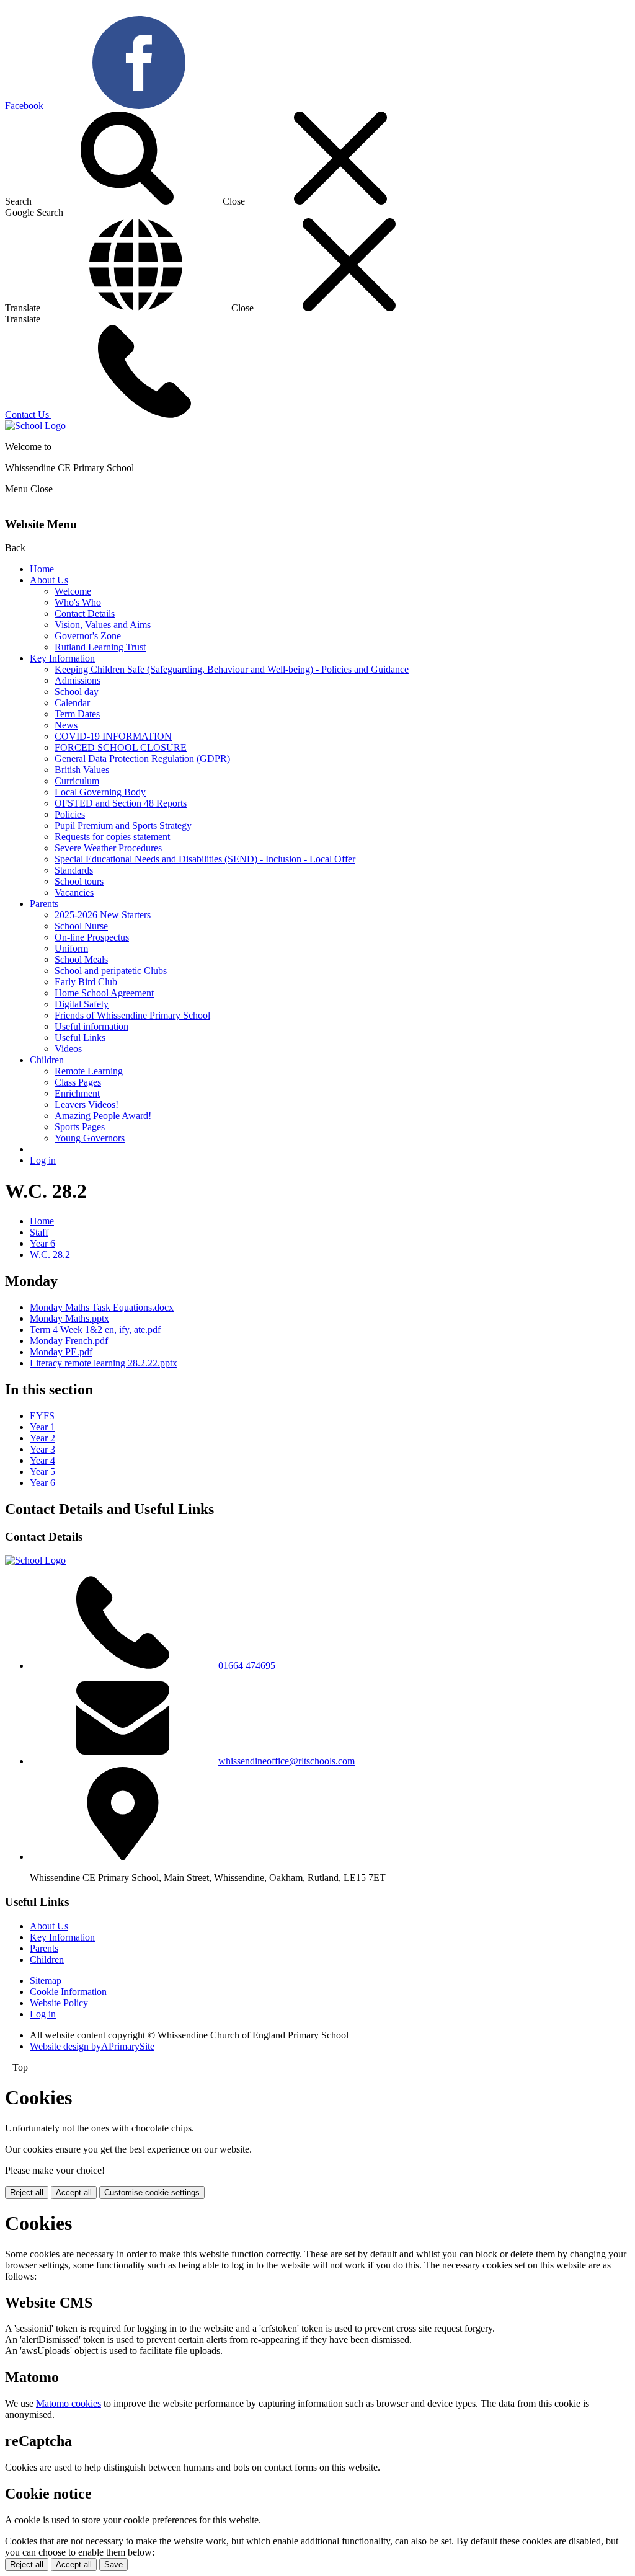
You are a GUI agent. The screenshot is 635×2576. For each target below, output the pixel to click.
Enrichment (77, 1093)
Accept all (74, 2193)
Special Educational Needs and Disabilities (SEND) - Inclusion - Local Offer (205, 859)
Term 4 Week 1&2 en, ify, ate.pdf (95, 1330)
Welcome (73, 591)
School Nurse (81, 926)
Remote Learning (89, 1071)
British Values (82, 770)
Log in (43, 1160)
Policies (70, 814)
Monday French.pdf (69, 1341)
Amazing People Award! (103, 1116)
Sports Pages (80, 1127)
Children (47, 1060)
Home (42, 569)
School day (77, 692)
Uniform (71, 948)
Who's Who (78, 602)
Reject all (27, 2193)
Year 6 (42, 1243)
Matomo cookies (69, 2403)
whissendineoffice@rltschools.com (286, 1761)
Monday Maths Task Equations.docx (102, 1307)
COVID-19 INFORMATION (113, 736)
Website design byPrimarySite (92, 2046)
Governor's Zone (88, 636)
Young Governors (90, 1138)
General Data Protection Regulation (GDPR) (142, 759)
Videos (68, 1049)
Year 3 (42, 1449)
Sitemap (46, 1981)
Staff (39, 1232)
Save (113, 2565)
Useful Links (80, 1038)
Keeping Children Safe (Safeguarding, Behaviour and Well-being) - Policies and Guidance (232, 669)
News (66, 725)
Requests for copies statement (112, 837)
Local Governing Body (100, 792)
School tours (79, 881)
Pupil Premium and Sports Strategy (123, 825)
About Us (49, 580)
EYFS (42, 1416)
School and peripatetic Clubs (111, 971)
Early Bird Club (86, 982)
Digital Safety (82, 1004)
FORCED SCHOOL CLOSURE (121, 747)
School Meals (81, 959)
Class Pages (78, 1082)
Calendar (72, 703)
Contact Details (85, 613)
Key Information (62, 658)
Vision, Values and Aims (103, 625)
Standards (74, 870)
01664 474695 (247, 1666)
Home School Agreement (104, 993)
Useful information (91, 1026)
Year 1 (42, 1427)
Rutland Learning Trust (100, 647)
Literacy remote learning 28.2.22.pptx (104, 1363)
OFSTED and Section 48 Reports (121, 803)
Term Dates (77, 714)
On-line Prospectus (92, 937)
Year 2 (42, 1438)
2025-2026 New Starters (103, 915)
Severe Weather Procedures (108, 848)
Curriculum (77, 781)
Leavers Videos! (87, 1104)
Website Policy (59, 2003)
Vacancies (74, 892)
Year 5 (42, 1472)
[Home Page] (35, 426)
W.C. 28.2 (50, 1255)
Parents (44, 904)
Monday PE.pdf (61, 1352)
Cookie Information (68, 1992)
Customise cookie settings (152, 2193)
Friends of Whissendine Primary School (132, 1015)
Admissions (78, 680)
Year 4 (42, 1460)
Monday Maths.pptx (69, 1318)
